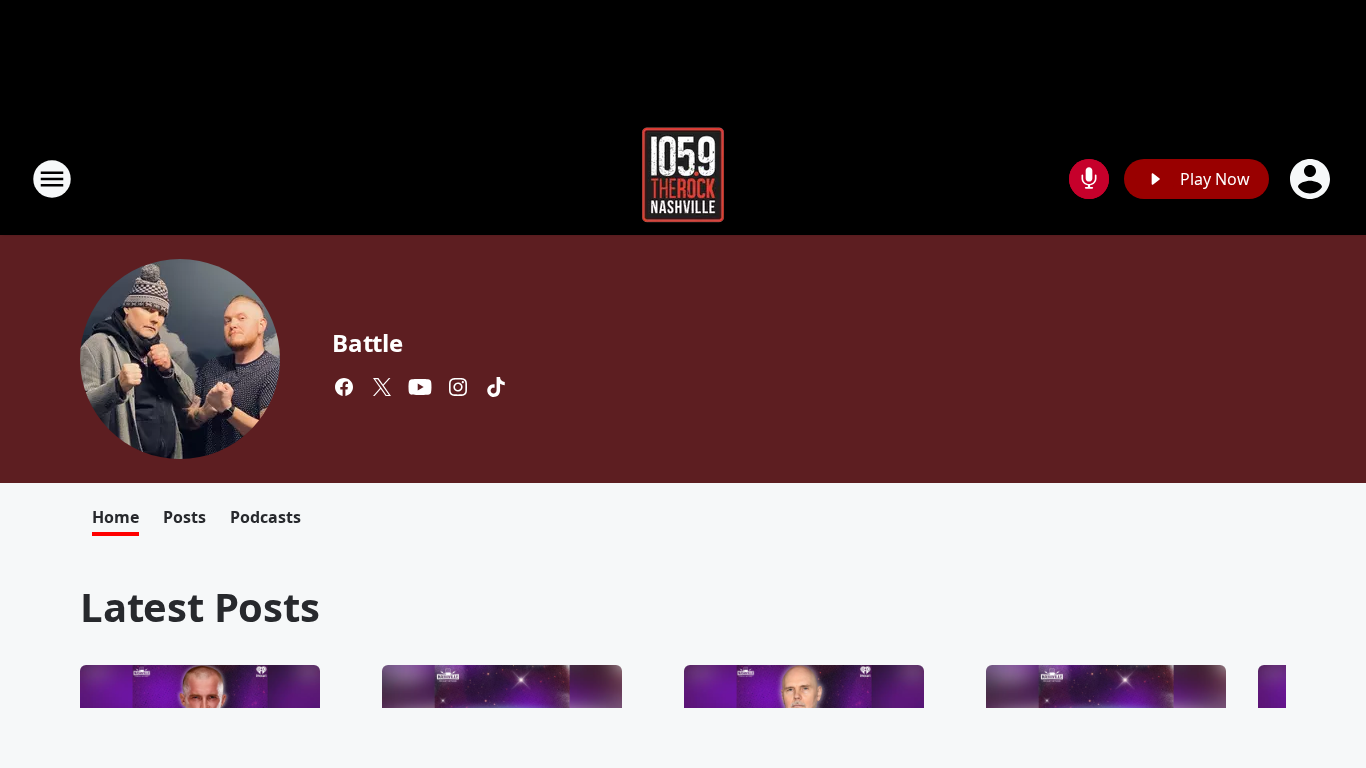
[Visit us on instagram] (458, 387)
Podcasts (265, 517)
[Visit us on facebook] (344, 387)
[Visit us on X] (382, 387)
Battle (367, 342)
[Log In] (1312, 179)
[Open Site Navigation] (52, 179)
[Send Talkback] (1089, 179)
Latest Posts (200, 606)
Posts (184, 517)
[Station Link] (683, 178)
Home (115, 517)
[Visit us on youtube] (420, 387)
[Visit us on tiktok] (496, 387)
